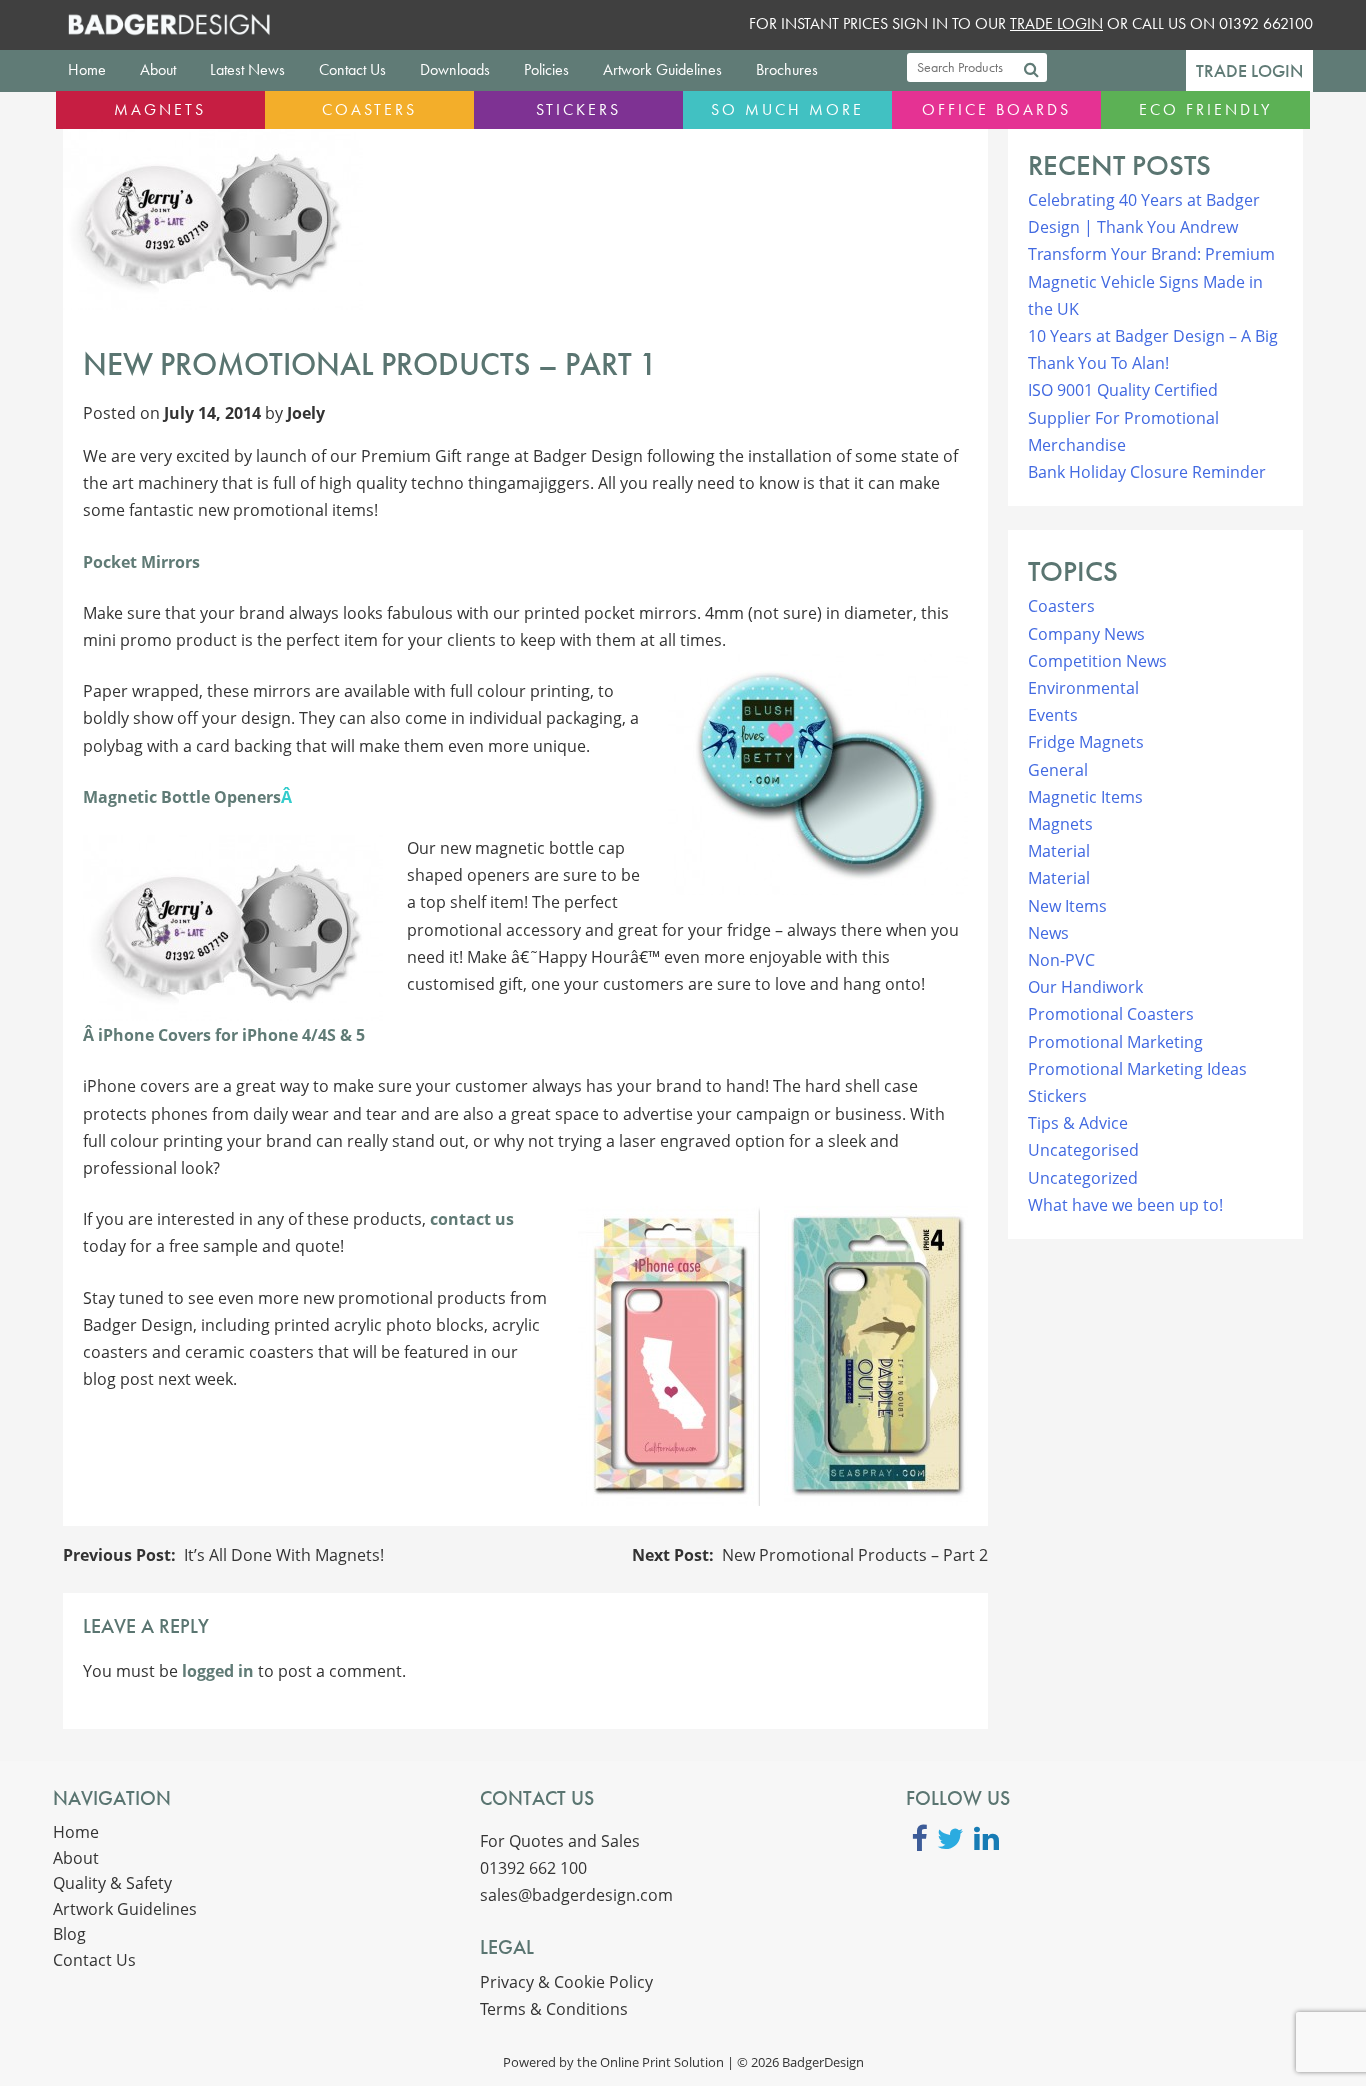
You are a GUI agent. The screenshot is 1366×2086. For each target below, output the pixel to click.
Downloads (455, 69)
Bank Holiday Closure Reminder (1147, 472)
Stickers (578, 109)
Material (1059, 851)
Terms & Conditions (554, 2009)
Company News (1086, 634)
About (158, 69)
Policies (546, 69)
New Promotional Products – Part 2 (855, 1555)
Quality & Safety (112, 1883)
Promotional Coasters (1111, 1014)
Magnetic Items (1085, 797)
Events (1053, 715)
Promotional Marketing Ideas (1137, 1069)
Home (87, 69)
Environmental (1083, 688)
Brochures (787, 69)
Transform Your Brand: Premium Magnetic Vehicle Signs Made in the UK (1151, 281)
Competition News (1097, 661)
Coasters (369, 109)
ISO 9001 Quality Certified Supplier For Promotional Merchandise (1123, 417)
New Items (1067, 906)
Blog (69, 1934)
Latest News (247, 69)
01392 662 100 (533, 1868)
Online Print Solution (662, 2062)
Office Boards (996, 109)
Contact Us (352, 69)
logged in (218, 1671)
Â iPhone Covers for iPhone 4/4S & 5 (224, 1035)
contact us (472, 1219)
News (1048, 933)
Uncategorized (1083, 1178)
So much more (787, 109)
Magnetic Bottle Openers (182, 797)
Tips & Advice (1078, 1123)
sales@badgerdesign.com (576, 1895)
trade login (1056, 23)
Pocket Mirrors (141, 562)
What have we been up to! (1125, 1205)
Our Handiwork (1085, 987)
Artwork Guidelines (662, 69)
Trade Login (1249, 71)
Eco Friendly (1205, 109)
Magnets (160, 109)
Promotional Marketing (1115, 1042)
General (1058, 770)
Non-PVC (1061, 960)
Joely (306, 413)
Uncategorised (1083, 1150)
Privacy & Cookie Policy (566, 1982)
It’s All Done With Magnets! (284, 1555)
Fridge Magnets (1086, 742)
